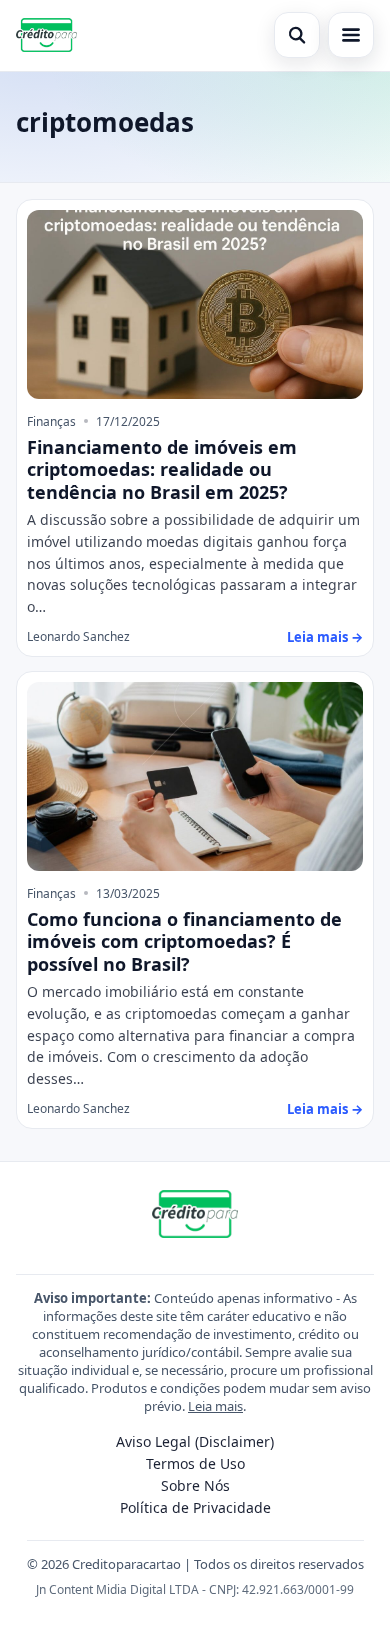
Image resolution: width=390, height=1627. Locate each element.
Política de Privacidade (195, 1507)
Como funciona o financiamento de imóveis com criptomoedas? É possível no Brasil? (184, 941)
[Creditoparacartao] (46, 35)
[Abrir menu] (351, 35)
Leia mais (215, 1406)
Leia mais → (325, 637)
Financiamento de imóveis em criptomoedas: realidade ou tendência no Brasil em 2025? (162, 469)
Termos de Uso (195, 1463)
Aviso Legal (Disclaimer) (195, 1441)
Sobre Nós (195, 1485)
